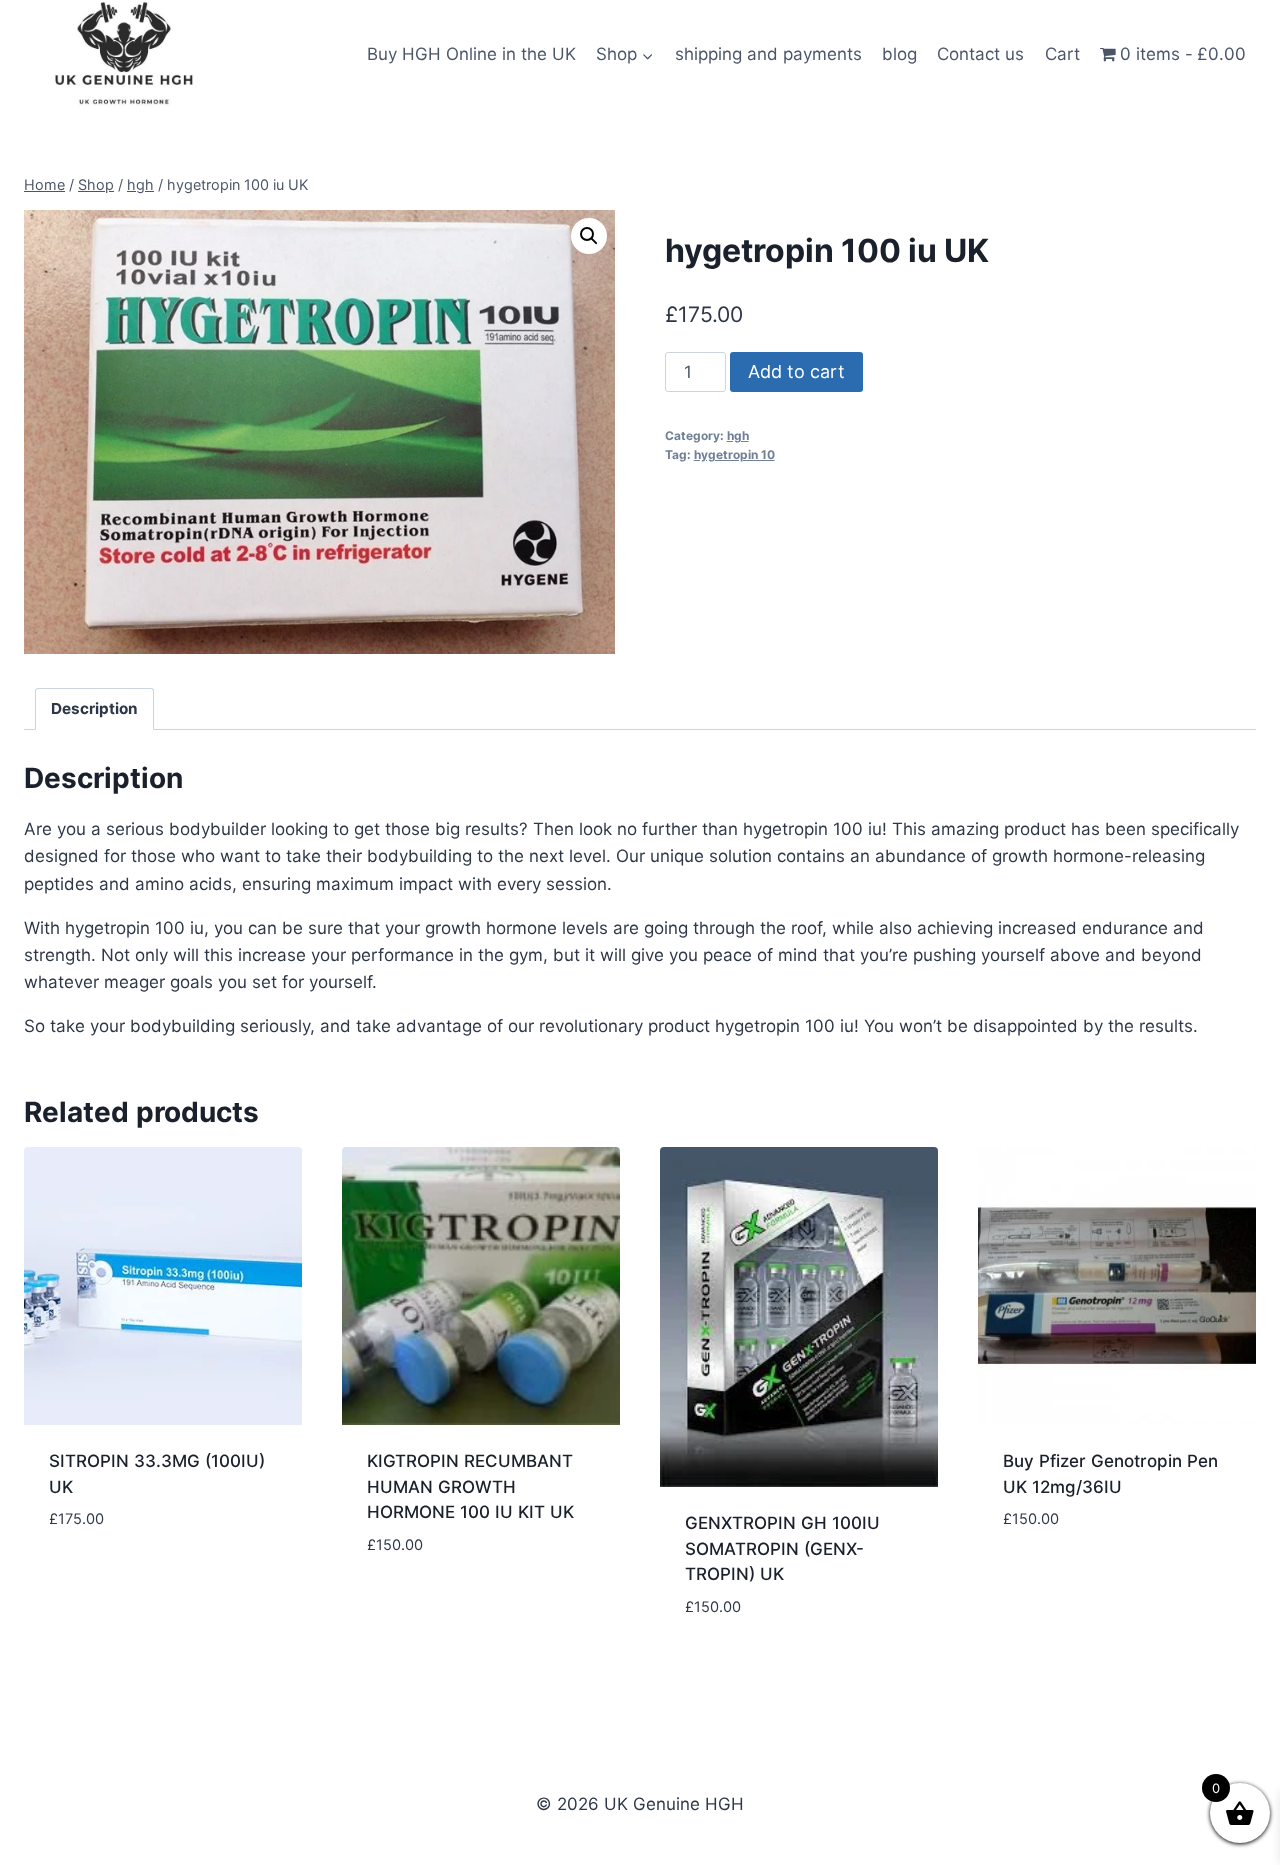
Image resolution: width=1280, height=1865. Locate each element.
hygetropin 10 (734, 454)
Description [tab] (94, 708)
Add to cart (796, 371)
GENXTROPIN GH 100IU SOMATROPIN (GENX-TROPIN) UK (782, 1548)
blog (899, 54)
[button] (589, 236)
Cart (1062, 54)
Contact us (980, 54)
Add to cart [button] (99, 1579)
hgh (738, 435)
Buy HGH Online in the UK (471, 54)
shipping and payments (768, 54)
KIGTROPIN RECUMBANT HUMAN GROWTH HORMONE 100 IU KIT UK (470, 1486)
